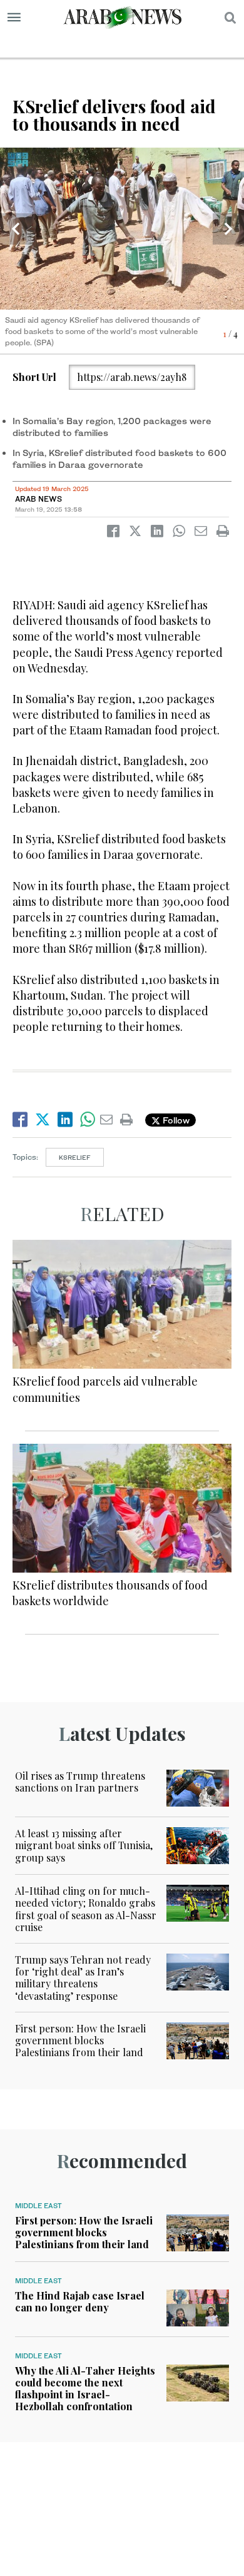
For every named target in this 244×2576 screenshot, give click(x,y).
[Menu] (14, 18)
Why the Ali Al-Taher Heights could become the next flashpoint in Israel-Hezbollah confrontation (85, 2389)
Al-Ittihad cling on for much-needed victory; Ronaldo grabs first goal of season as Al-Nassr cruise (86, 1909)
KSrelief (75, 1157)
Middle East (38, 2206)
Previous (16, 229)
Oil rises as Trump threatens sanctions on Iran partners (80, 1782)
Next (228, 229)
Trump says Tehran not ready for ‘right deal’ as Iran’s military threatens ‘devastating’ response (83, 1978)
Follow (175, 1120)
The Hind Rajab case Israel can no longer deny (80, 2301)
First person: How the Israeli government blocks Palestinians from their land (80, 2040)
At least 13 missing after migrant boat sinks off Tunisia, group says (84, 1845)
